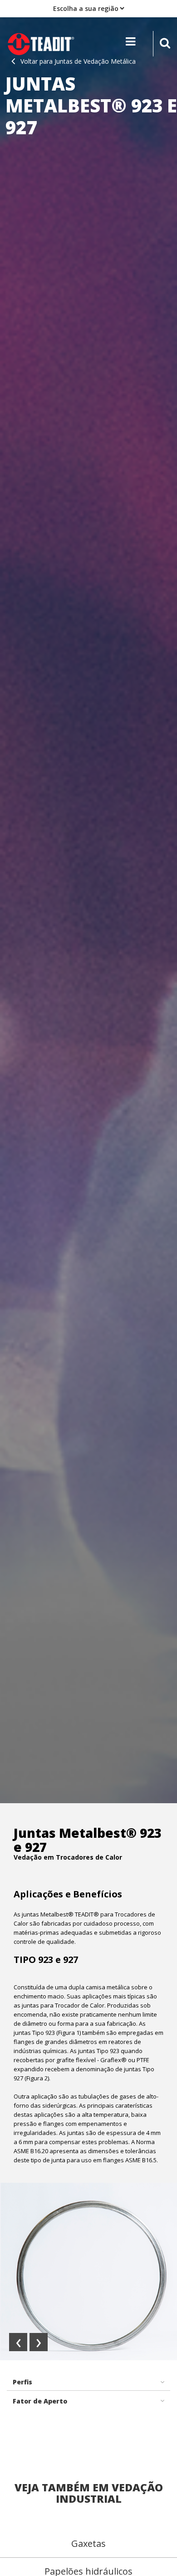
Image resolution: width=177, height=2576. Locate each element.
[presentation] (18, 2342)
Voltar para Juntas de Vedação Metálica (78, 61)
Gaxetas (88, 2543)
